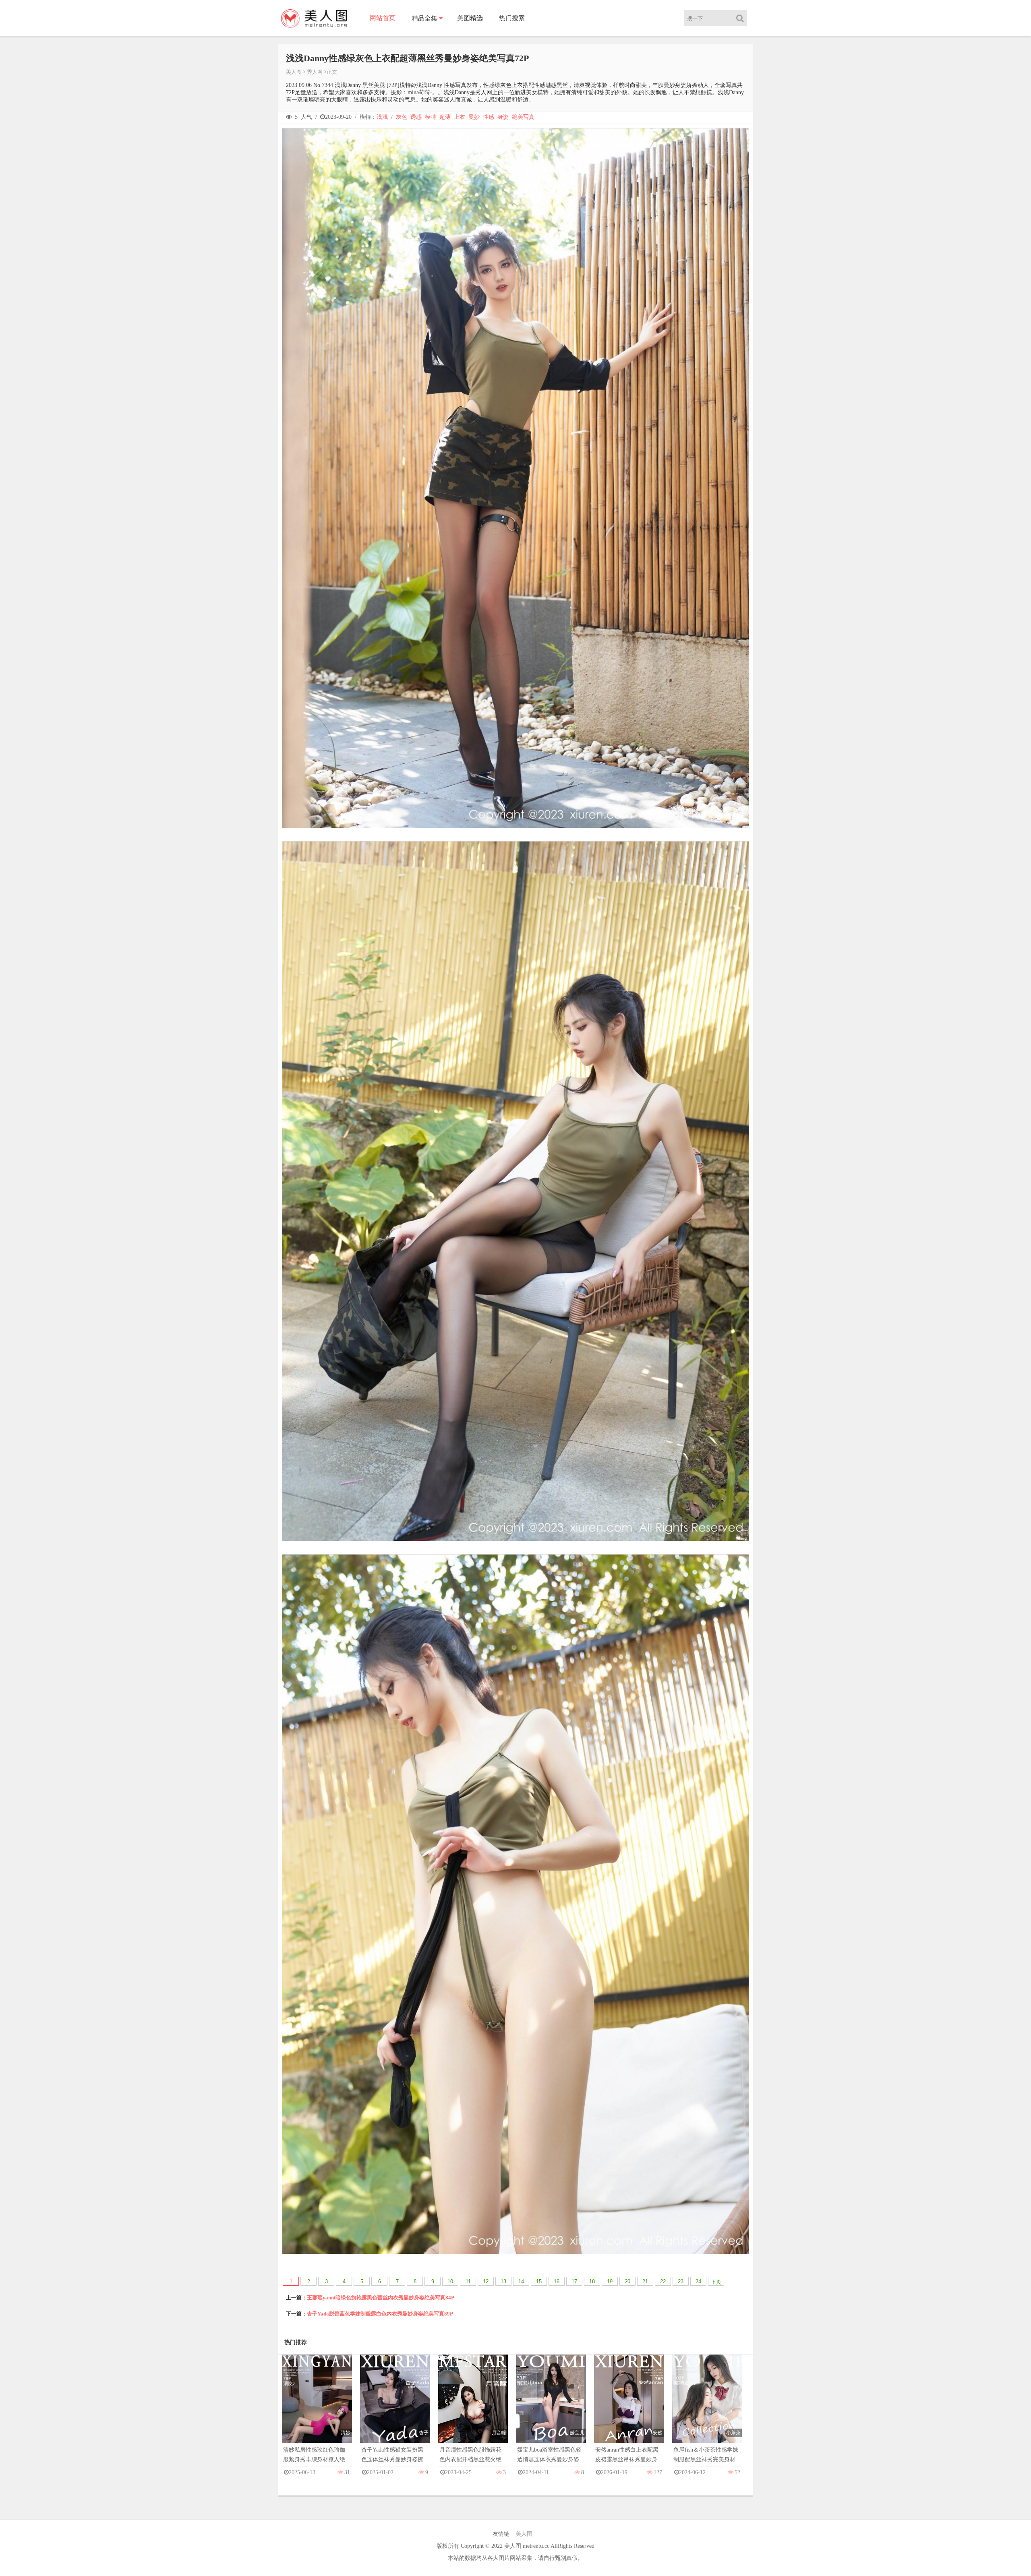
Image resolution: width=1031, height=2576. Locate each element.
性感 (489, 117)
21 (645, 2281)
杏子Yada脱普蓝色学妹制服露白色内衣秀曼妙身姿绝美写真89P (380, 2314)
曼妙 (474, 117)
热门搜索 (512, 18)
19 (610, 2281)
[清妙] (317, 2407)
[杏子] (395, 2407)
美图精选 (470, 18)
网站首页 (383, 18)
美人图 (294, 72)
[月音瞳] (473, 2407)
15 (539, 2281)
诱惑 (416, 117)
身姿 (503, 117)
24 (698, 2281)
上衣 (460, 117)
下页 (716, 2282)
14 (521, 2281)
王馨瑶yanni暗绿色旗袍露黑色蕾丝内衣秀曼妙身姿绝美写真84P (381, 2298)
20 (627, 2281)
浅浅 (382, 117)
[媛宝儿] (551, 2407)
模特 (431, 117)
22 (663, 2281)
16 (557, 2281)
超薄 (445, 117)
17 (574, 2281)
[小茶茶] (707, 2407)
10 (450, 2281)
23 (681, 2281)
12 (486, 2281)
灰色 (402, 117)
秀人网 (315, 72)
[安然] (629, 2407)
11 (468, 2281)
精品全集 (424, 18)
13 (503, 2281)
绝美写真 (523, 117)
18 (592, 2281)
